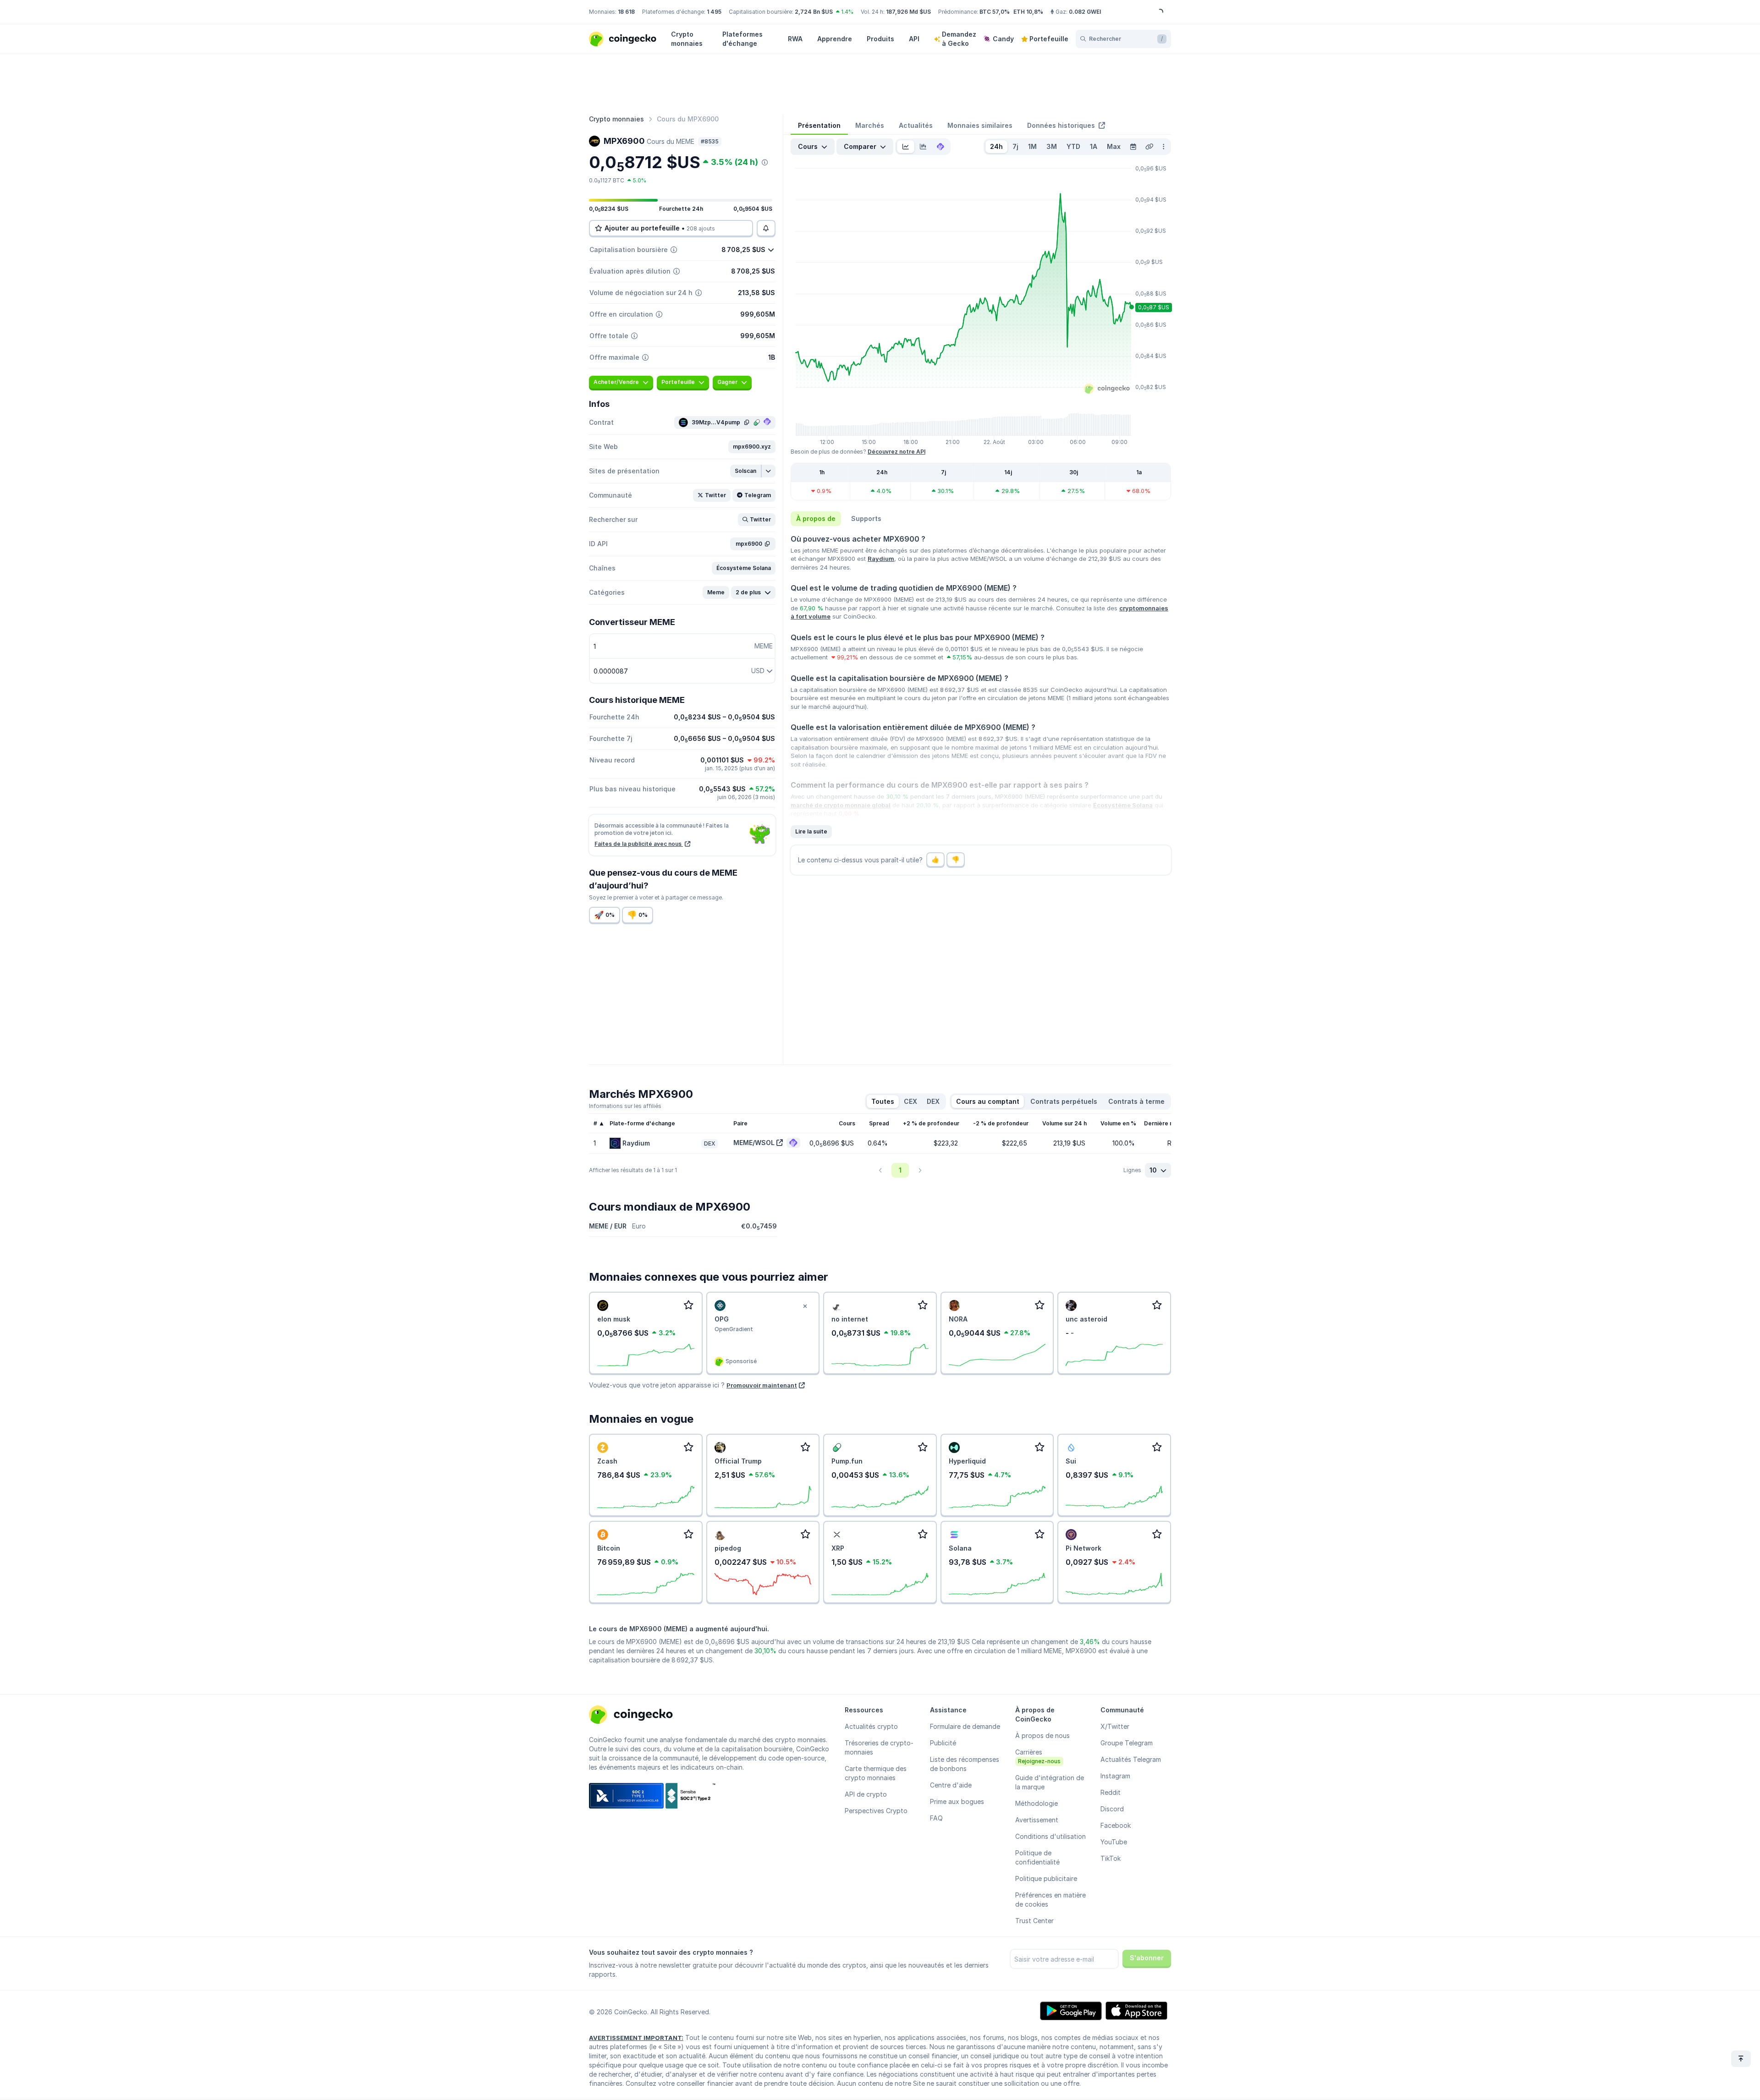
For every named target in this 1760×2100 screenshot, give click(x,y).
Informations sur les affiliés (625, 1106)
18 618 (626, 12)
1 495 (714, 12)
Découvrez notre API (896, 452)
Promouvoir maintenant (762, 1385)
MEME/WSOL (754, 1143)
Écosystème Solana (1123, 805)
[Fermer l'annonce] (805, 1306)
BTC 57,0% (995, 12)
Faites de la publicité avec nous (639, 844)
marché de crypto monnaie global (841, 805)
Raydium (881, 559)
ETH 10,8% (1028, 12)
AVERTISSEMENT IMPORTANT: (636, 2038)
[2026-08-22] (1133, 147)
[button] (752, 447)
